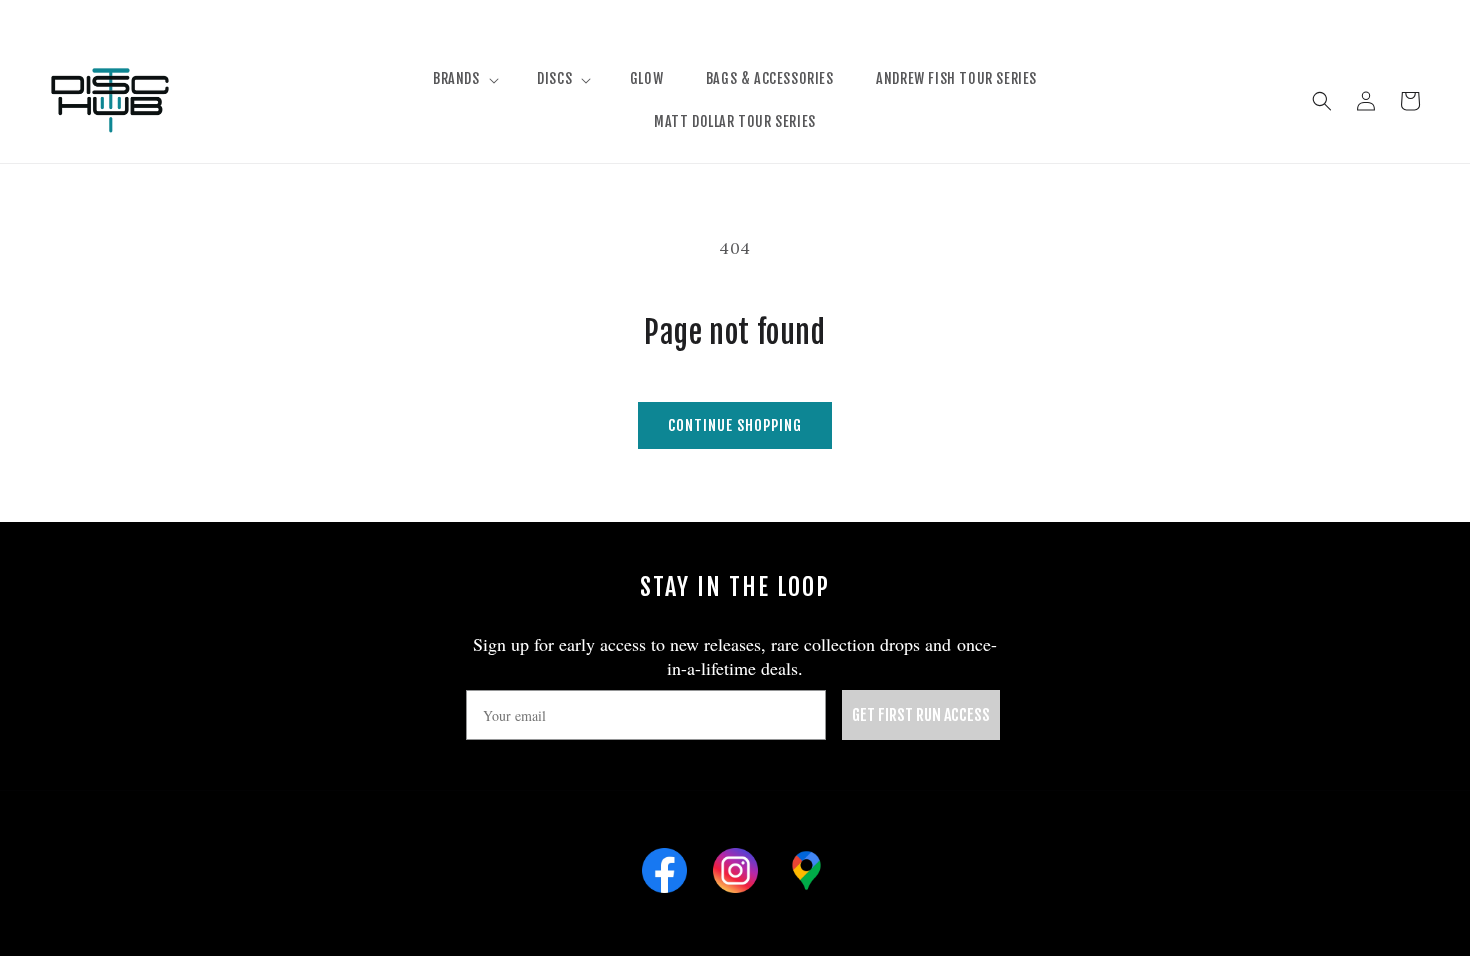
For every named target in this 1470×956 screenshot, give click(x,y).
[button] (464, 79)
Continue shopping (735, 425)
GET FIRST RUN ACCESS (921, 715)
